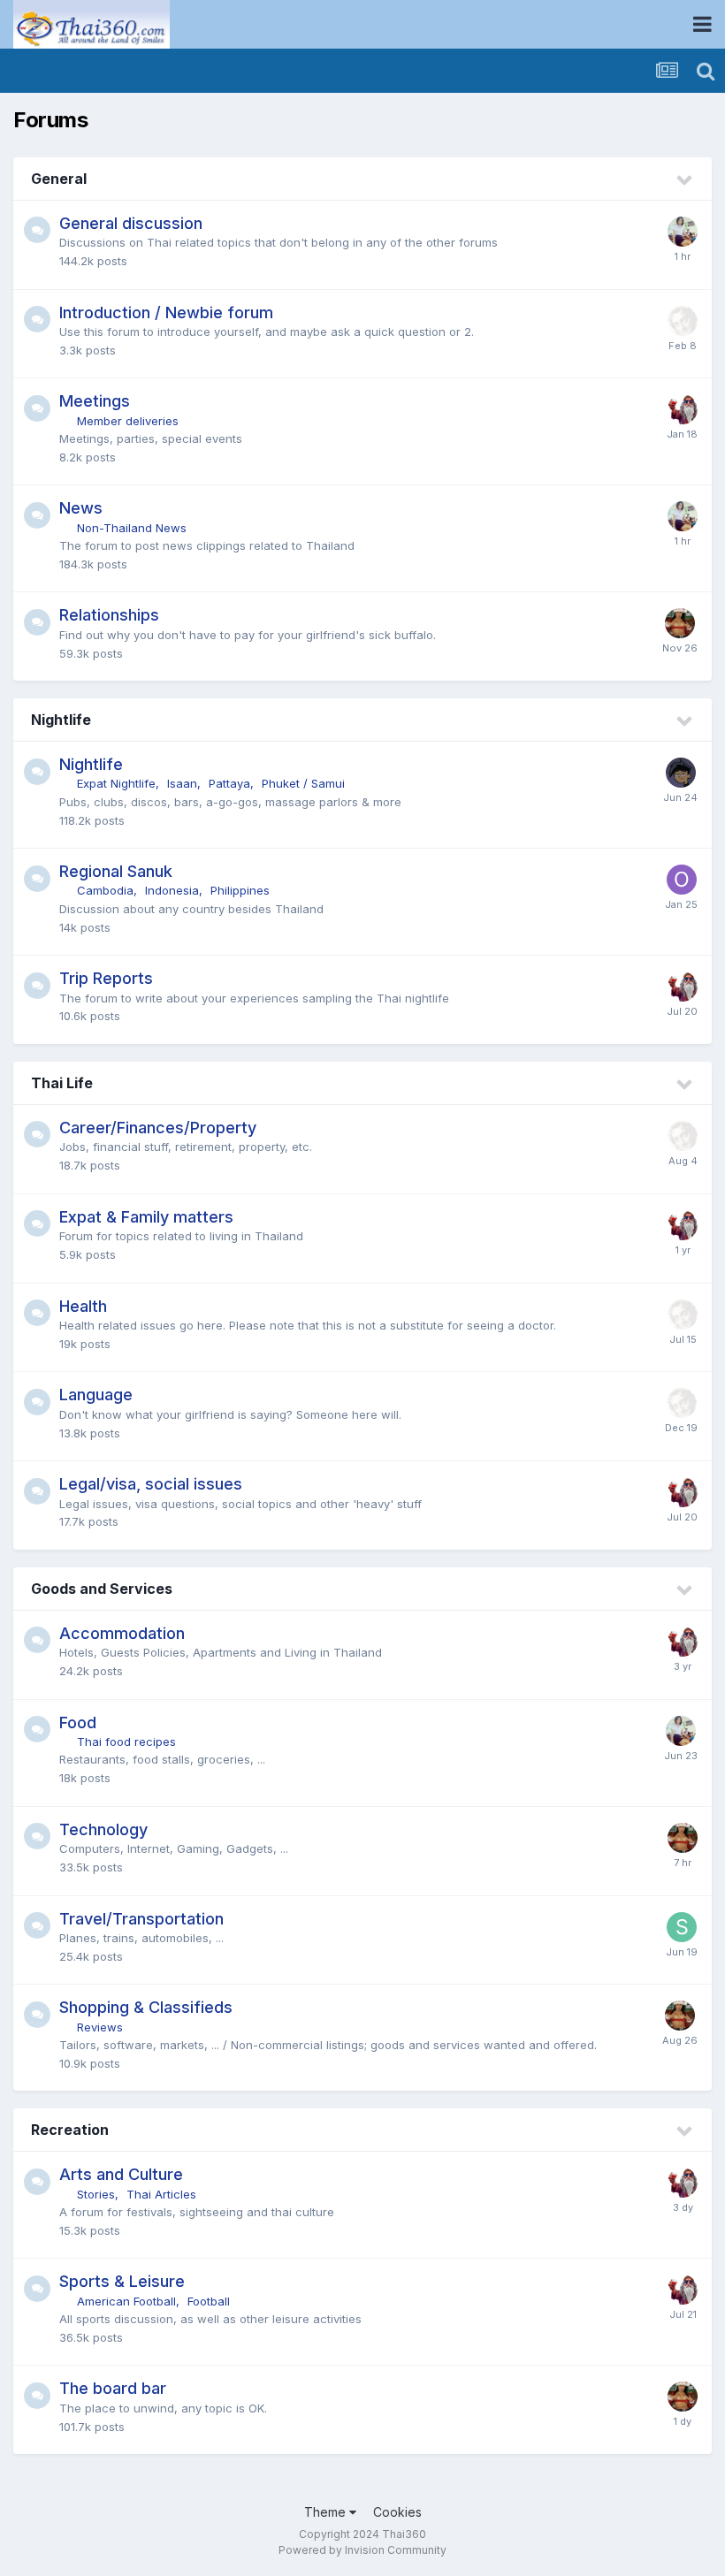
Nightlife (61, 720)
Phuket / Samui (303, 783)
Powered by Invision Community (362, 2550)
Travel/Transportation (141, 1919)
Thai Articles (161, 2194)
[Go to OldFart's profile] (682, 880)
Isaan (182, 783)
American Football (126, 2301)
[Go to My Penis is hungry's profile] (683, 232)
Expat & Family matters (146, 1217)
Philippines (240, 890)
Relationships (109, 615)
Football (209, 2301)
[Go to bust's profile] (680, 623)
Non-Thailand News (132, 528)
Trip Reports (106, 978)
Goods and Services (102, 1589)
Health (83, 1306)
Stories (96, 2194)
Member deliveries (128, 421)
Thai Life (62, 1083)
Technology (103, 1829)
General (59, 179)
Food (78, 1722)
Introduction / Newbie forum (166, 312)
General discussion (131, 223)
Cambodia (105, 890)
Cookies (397, 2512)
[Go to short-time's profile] (682, 1927)
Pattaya (229, 783)
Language (96, 1395)
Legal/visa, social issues (151, 1484)
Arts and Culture (121, 2174)
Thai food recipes (126, 1741)
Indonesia (172, 890)
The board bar (113, 2388)
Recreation (70, 2130)
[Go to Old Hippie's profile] (683, 409)
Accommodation (122, 1633)
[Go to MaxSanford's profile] (681, 773)
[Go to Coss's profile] (683, 321)
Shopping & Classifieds (146, 2007)
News (81, 508)
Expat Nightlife (116, 783)
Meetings (95, 401)
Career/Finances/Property (158, 1128)
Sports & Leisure (122, 2281)
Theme (327, 2512)
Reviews (100, 2027)
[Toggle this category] (685, 180)
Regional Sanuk (116, 871)
